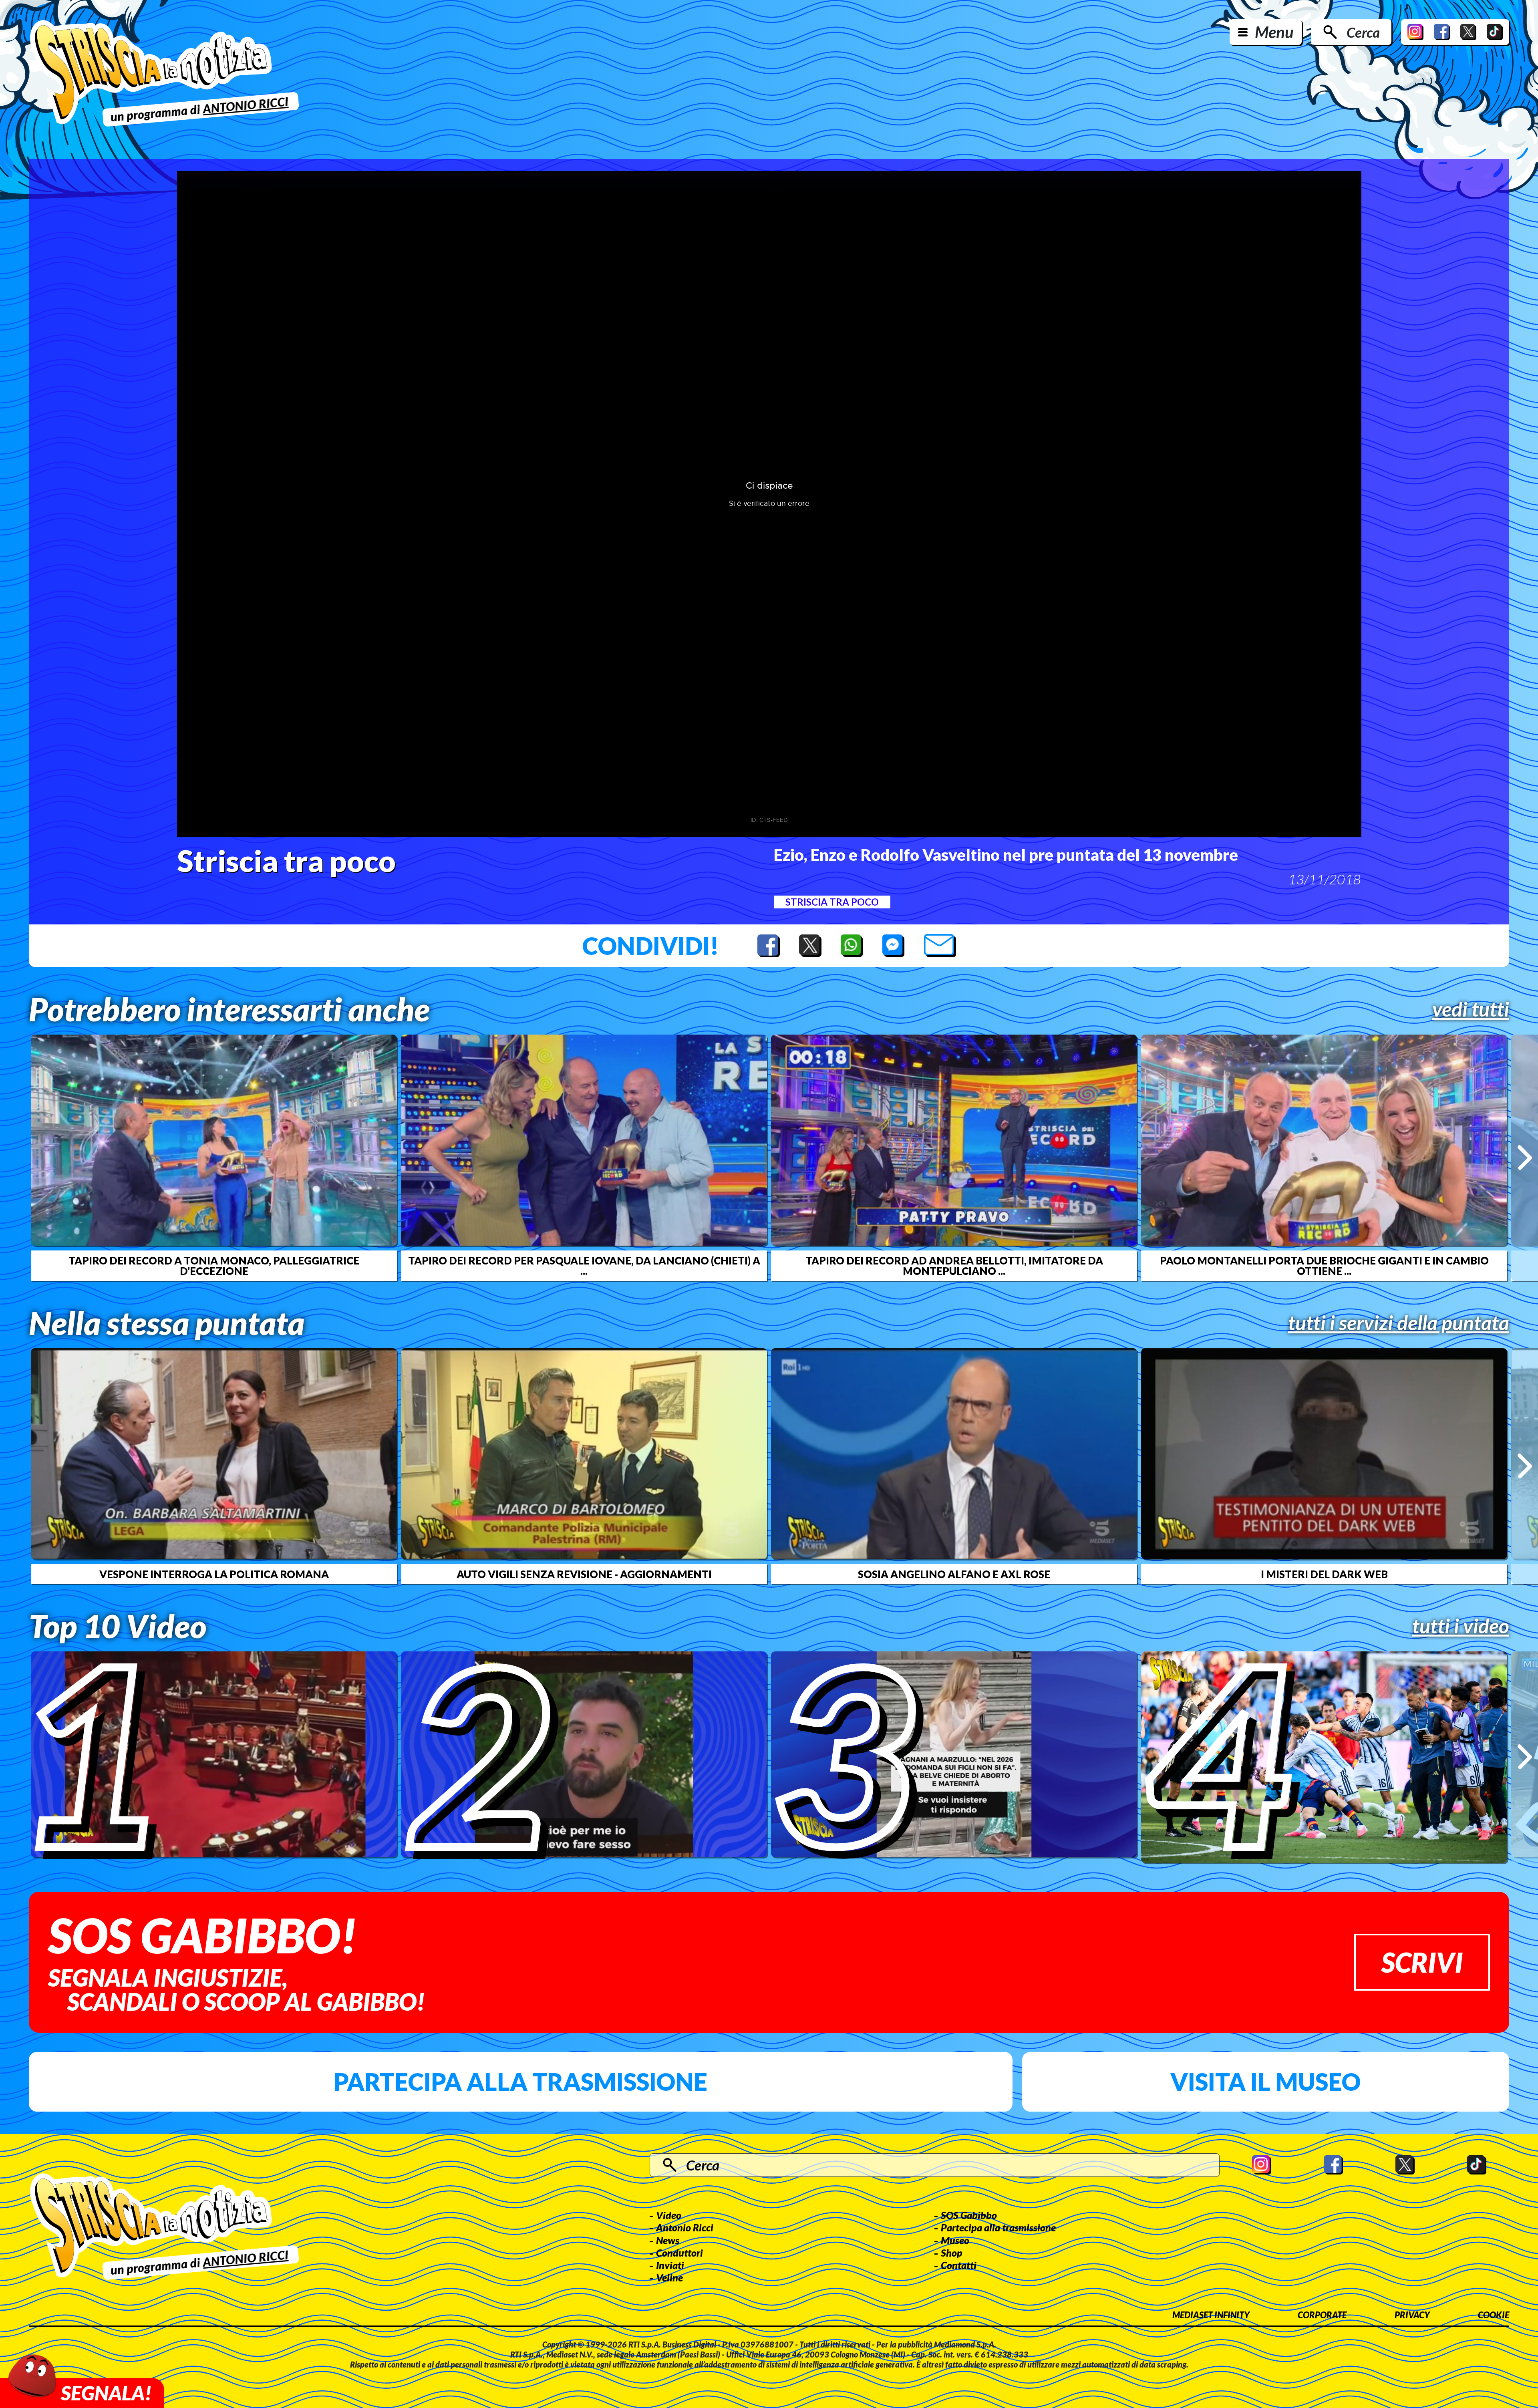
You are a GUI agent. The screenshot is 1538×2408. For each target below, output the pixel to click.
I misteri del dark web (1324, 1574)
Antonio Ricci (685, 2227)
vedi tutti (1471, 1009)
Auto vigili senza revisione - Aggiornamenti (584, 1574)
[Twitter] (1468, 32)
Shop (952, 2253)
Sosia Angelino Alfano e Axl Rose (954, 1574)
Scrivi (1422, 1962)
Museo (955, 2240)
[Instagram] (1415, 32)
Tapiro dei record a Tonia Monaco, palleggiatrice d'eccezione (214, 1266)
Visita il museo (1265, 2082)
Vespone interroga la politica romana (214, 1574)
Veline (669, 2277)
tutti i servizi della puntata (1399, 1323)
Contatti (959, 2265)
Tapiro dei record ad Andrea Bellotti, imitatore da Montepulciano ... (954, 1266)
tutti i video (1461, 1626)
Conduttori (679, 2253)
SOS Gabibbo (969, 2215)
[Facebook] (1442, 32)
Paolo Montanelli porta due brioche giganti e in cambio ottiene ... (1324, 1266)
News (668, 2240)
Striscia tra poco (832, 902)
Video (669, 2215)
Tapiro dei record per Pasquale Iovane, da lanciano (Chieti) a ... (584, 1266)
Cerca (1363, 32)
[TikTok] (1495, 32)
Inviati (670, 2265)
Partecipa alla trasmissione (520, 2082)
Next (1525, 1158)
